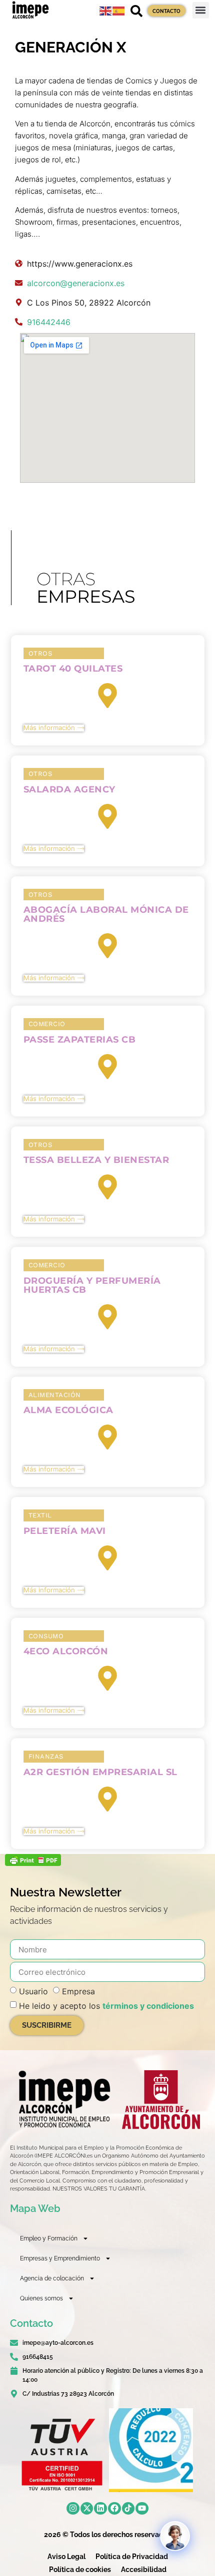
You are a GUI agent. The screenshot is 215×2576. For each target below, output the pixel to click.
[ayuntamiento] (161, 2099)
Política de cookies (80, 2570)
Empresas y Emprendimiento (60, 2258)
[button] (201, 10)
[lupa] (136, 11)
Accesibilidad (144, 2570)
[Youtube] (142, 2509)
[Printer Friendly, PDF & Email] (33, 1863)
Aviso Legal (66, 2557)
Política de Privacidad (132, 2557)
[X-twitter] (87, 2509)
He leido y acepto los (106, 2006)
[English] (106, 10)
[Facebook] (114, 2509)
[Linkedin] (100, 2509)
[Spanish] (119, 10)
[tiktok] (128, 2509)
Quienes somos (41, 2298)
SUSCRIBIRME (47, 2025)
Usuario (33, 1991)
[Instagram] (73, 2509)
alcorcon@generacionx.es (76, 283)
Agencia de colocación (52, 2278)
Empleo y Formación (49, 2238)
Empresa (78, 1991)
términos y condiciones (148, 2006)
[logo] (63, 2099)
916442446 (49, 322)
